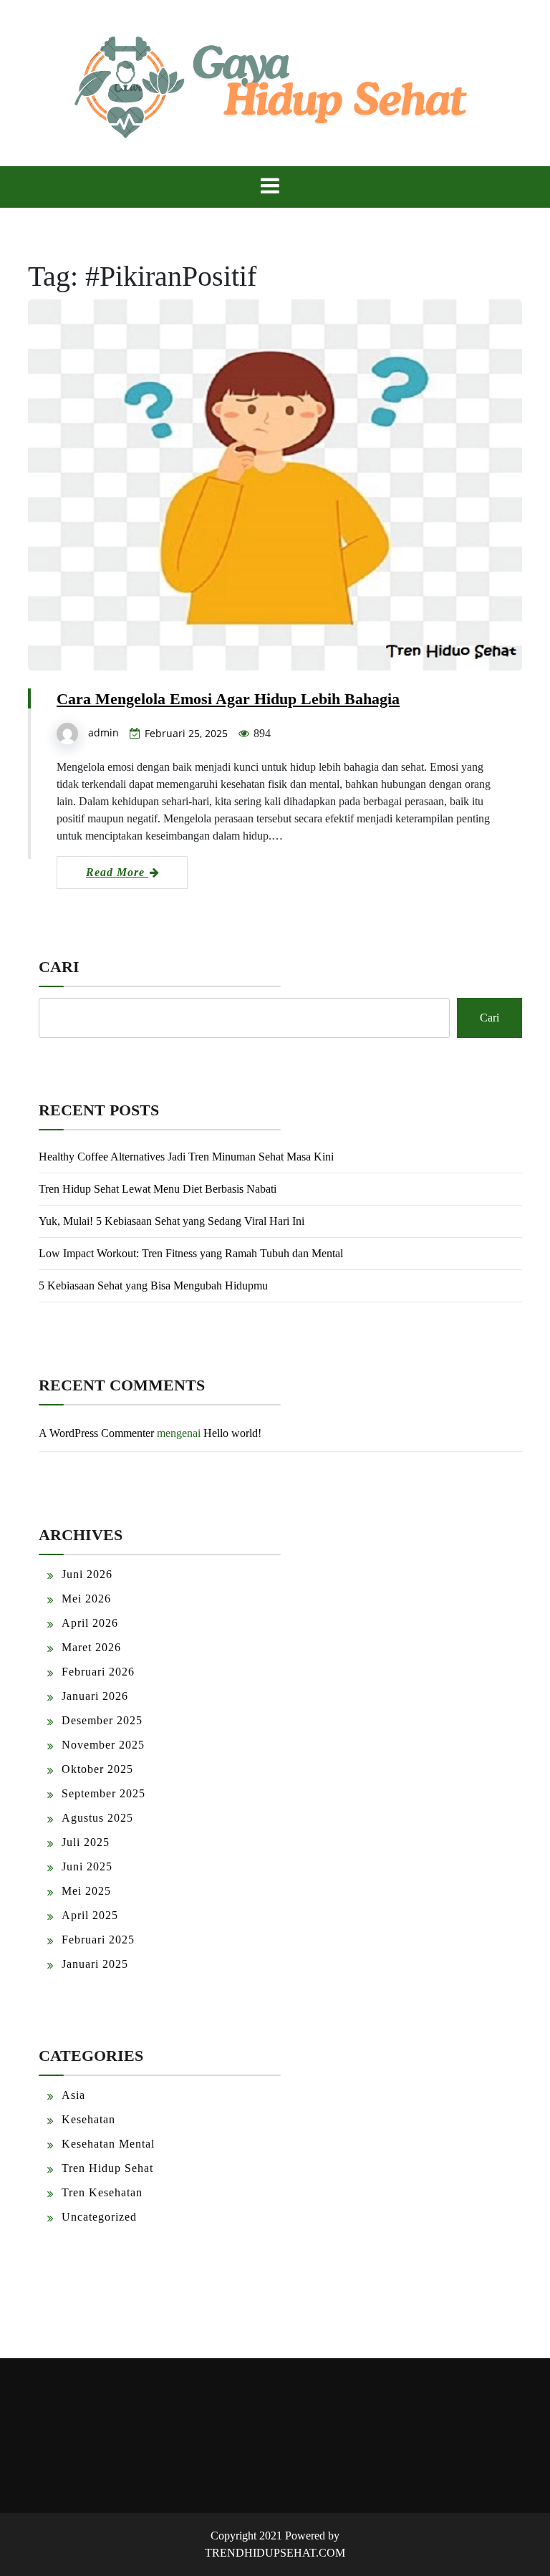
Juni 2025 (87, 1866)
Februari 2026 (98, 1672)
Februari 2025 (98, 1940)
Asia (73, 2095)
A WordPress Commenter (96, 1433)
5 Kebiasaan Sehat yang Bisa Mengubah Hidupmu (153, 1285)
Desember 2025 (102, 1720)
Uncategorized (99, 2217)
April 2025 (90, 1915)
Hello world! (232, 1433)
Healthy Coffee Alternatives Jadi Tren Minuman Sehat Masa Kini (186, 1157)
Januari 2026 (95, 1696)
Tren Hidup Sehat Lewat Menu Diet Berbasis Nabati (158, 1189)
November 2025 (103, 1745)
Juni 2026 (87, 1574)
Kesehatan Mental (108, 2144)
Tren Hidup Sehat (107, 2168)
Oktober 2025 (97, 1769)
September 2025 (103, 1793)
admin (103, 732)
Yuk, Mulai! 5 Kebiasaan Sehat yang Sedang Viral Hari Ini (172, 1221)
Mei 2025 (86, 1891)
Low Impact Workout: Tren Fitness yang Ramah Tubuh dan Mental (191, 1253)
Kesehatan (88, 2119)
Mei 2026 (86, 1599)
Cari (59, 967)
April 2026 (90, 1623)
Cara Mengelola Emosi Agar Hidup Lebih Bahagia (228, 699)
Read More (117, 872)
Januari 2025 (95, 1964)
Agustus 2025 (97, 1818)
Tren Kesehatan (102, 2192)
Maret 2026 (91, 1647)
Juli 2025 (86, 1842)
